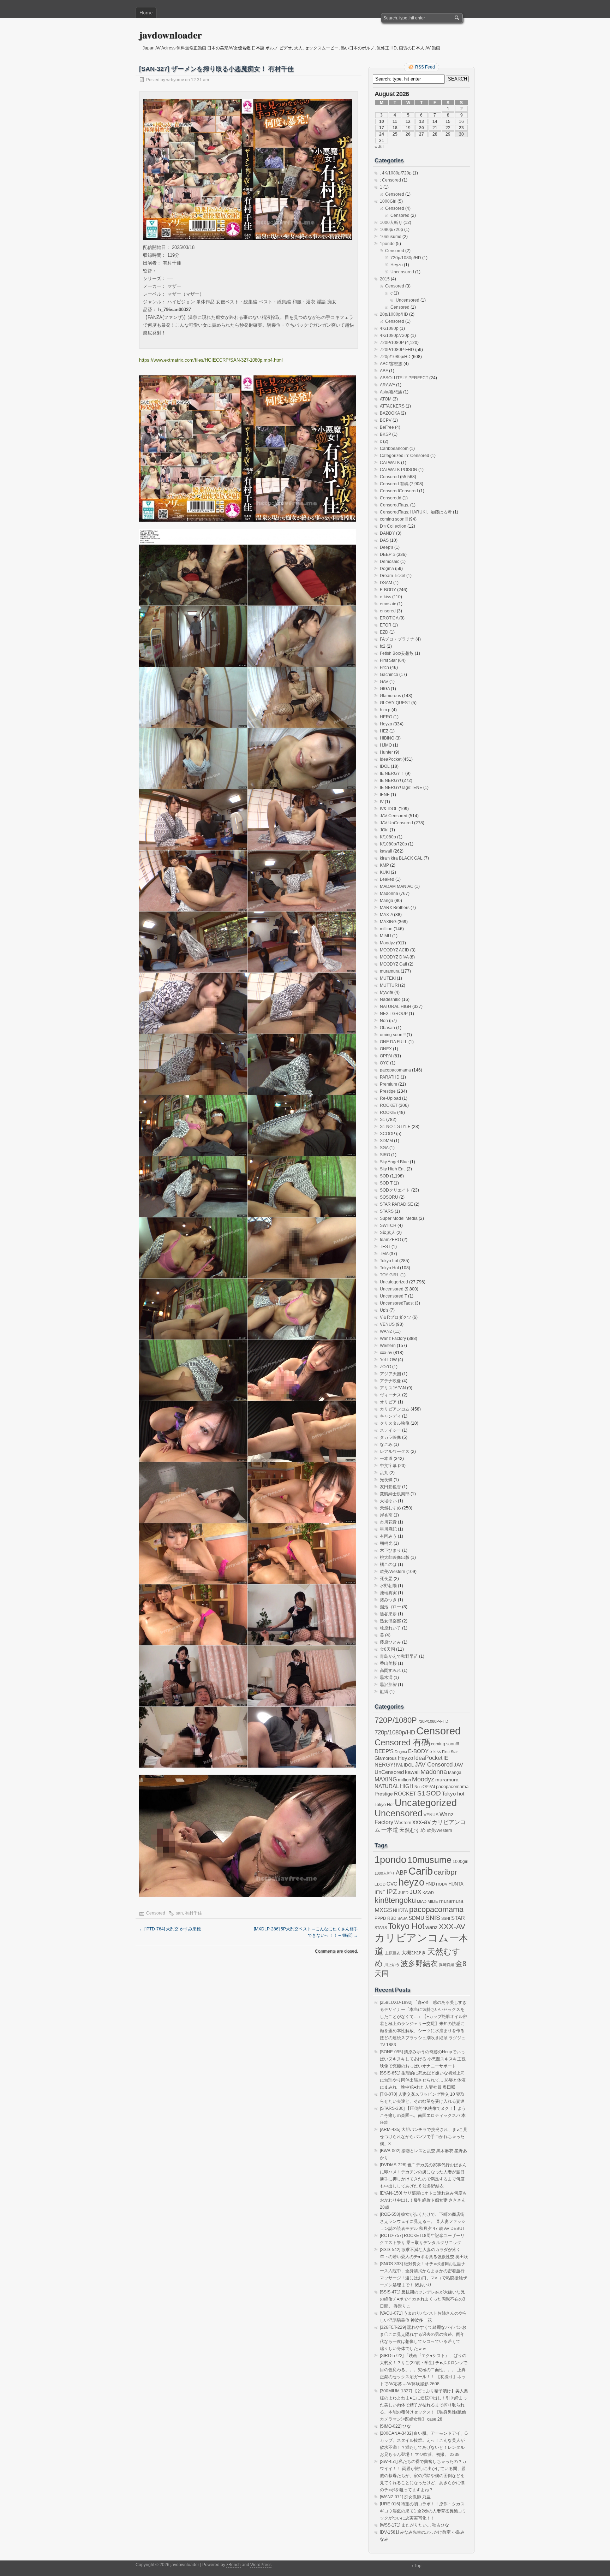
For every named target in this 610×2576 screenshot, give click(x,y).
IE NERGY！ (392, 773)
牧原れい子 (390, 1628)
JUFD (403, 1893)
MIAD (422, 1901)
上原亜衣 (393, 1953)
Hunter (386, 752)
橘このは (388, 1565)
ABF (384, 371)
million (386, 929)
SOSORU (389, 1197)
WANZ (386, 1331)
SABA (402, 1918)
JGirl (384, 830)
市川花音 (388, 1522)
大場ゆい (388, 1501)
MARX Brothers (395, 908)
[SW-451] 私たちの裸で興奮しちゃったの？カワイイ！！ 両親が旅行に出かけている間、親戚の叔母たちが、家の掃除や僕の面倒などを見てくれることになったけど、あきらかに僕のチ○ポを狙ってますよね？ (423, 2476)
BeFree (387, 427)
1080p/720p (391, 230)
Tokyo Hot (389, 1268)
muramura (390, 971)
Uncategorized (394, 1282)
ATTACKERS (392, 406)
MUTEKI (388, 978)
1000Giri (388, 201)
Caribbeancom (394, 449)
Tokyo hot (389, 1261)
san (179, 1913)
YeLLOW (388, 1360)
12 (408, 121)
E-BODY (388, 590)
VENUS (387, 1324)
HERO (386, 717)
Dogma (387, 569)
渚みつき (388, 1600)
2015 (385, 279)
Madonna (389, 894)
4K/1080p (389, 328)
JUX (415, 1892)
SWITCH (388, 1225)
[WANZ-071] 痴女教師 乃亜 (405, 2497)
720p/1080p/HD (406, 258)
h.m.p (385, 710)
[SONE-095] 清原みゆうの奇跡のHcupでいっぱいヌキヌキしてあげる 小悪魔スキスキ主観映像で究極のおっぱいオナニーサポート (423, 2059)
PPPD (380, 1918)
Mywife (387, 992)
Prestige (388, 1091)
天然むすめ (390, 1508)
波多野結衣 (419, 1963)
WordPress (261, 2565)
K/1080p (388, 837)
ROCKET (389, 1105)
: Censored (390, 180)
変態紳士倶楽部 (395, 1494)
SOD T (386, 1183)
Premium (388, 1084)
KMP (384, 865)
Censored (156, 1913)
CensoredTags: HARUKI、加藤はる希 (416, 512)
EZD (384, 632)
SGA (384, 1148)
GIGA (385, 689)
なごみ (386, 1444)
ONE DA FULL (394, 1042)
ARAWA (387, 385)
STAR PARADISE (396, 1204)
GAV (384, 682)
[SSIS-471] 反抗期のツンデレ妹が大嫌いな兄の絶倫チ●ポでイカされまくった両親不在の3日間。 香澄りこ (423, 2299)
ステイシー (390, 1430)
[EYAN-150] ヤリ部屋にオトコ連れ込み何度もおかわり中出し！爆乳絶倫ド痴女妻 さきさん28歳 (423, 2200)
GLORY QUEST (395, 703)
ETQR (386, 625)
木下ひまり (390, 1550)
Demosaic (390, 562)
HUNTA (456, 1884)
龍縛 (384, 1692)
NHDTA (400, 1910)
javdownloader (170, 35)
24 (382, 134)
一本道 (386, 1459)
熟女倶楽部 (390, 1621)
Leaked (387, 879)
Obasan (387, 1028)
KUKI (385, 872)
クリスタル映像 (395, 1423)
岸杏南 (386, 1515)
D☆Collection (393, 526)
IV (382, 802)
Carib (421, 1871)
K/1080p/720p (393, 844)
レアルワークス (395, 1452)
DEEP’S (388, 554)
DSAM (386, 583)
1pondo (387, 244)
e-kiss (385, 597)
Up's (384, 1310)
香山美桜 (388, 1663)
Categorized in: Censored (405, 456)
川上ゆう (392, 1965)
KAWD (428, 1893)
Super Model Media (399, 1218)
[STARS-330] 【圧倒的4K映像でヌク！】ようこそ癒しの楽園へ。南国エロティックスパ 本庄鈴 (423, 2115)
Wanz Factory (393, 1339)
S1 (382, 1120)
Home (146, 13)
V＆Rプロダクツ (396, 1317)
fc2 (383, 646)
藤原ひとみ (390, 1642)
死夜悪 (386, 1579)
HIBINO (387, 738)
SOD (384, 1176)
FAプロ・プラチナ (397, 639)
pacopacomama (395, 1070)
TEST (385, 1247)
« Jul (379, 147)
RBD (392, 1918)
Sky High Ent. (393, 1169)
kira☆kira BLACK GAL (401, 858)
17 (382, 128)
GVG (392, 1884)
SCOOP (387, 1134)
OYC (384, 1063)
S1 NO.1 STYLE (395, 1127)
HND (430, 1884)
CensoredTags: (394, 505)
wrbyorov (175, 80)
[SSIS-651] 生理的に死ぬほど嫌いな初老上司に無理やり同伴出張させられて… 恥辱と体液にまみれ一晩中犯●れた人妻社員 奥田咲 (423, 2080)
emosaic (388, 604)
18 (395, 128)
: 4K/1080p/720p (396, 173)
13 (421, 121)
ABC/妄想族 (391, 364)
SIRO (385, 1155)
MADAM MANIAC (397, 886)
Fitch (384, 667)
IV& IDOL (389, 809)
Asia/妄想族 (391, 392)
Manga (387, 901)
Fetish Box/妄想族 (397, 653)
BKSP (385, 434)
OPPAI (386, 1056)
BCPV (386, 420)
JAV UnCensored (396, 823)
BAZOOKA (390, 413)
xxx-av (386, 1353)
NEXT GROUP (394, 1014)
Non (384, 1021)
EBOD (380, 1884)
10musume (391, 237)
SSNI (446, 1918)
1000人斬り (391, 222)
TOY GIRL (390, 1275)
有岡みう (388, 1536)
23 (461, 128)
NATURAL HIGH (396, 1007)
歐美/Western (393, 1572)
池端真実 (388, 1593)
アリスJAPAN (393, 1388)
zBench (234, 2565)
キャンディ (390, 1416)
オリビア (388, 1402)
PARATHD (390, 1077)
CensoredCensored (399, 491)
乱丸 (384, 1473)
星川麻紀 (388, 1529)
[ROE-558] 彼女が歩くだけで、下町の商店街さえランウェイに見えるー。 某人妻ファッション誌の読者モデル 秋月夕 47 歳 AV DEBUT (423, 2221)
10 (382, 121)
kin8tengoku (395, 1900)
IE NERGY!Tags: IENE (401, 788)
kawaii (386, 851)
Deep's (387, 547)
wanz (432, 1927)
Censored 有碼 (394, 484)
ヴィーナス (390, 1395)
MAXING (388, 922)
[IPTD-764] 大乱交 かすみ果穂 (170, 1929)
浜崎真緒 (447, 1965)
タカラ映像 (390, 1437)
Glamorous (390, 696)
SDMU (416, 1918)
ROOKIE (388, 1112)
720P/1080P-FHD (397, 350)
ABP (402, 1872)
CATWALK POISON (399, 470)
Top (418, 2566)
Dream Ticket (393, 576)
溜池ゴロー (390, 1607)
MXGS (383, 1910)
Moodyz (387, 943)
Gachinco (389, 675)
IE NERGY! (390, 780)
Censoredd (391, 498)
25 (395, 134)
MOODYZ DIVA (394, 957)
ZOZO (385, 1367)
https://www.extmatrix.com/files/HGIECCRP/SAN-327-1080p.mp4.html (211, 360)
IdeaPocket (391, 759)
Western (388, 1346)
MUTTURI (389, 985)
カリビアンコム (395, 1409)
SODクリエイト (395, 1190)
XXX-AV (452, 1926)
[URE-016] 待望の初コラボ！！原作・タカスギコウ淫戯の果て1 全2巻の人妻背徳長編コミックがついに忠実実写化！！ (423, 2511)
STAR (458, 1918)
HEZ (384, 731)
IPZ (392, 1892)
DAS (384, 540)
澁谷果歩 (388, 1614)
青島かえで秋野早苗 (399, 1656)
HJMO (386, 745)
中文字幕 (388, 1466)
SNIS (433, 1918)
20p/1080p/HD (394, 314)
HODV (442, 1884)
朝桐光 (386, 1543)
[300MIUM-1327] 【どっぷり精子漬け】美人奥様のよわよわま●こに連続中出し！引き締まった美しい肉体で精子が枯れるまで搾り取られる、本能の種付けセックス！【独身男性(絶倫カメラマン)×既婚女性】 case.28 (424, 2405)
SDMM (386, 1141)
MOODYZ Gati (393, 964)
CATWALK (390, 463)
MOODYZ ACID (394, 950)
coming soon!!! (394, 519)
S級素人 (388, 1233)
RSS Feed (425, 67)
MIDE (433, 1901)
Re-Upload (390, 1098)
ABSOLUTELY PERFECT (404, 378)
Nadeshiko (390, 999)
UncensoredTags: (397, 1303)
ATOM (386, 399)
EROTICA (389, 618)
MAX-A (386, 915)
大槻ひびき (414, 1953)
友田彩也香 (390, 1487)
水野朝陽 (388, 1586)
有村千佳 (193, 1913)
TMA (384, 1254)
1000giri (461, 1861)
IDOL (385, 766)
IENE (385, 795)
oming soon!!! (393, 1035)
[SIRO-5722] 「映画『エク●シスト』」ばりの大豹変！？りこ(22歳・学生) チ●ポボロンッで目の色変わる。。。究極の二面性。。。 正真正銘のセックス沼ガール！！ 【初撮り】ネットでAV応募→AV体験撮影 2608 (424, 2370)
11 (395, 121)
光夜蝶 (386, 1480)
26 (408, 134)
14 (435, 121)
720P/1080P (392, 343)
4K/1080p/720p (395, 336)
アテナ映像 (390, 1381)
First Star (388, 660)
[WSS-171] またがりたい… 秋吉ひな (414, 2525)
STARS (387, 1211)
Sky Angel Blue (394, 1162)
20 (421, 128)
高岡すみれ (390, 1670)
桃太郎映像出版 (395, 1557)
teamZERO (390, 1240)
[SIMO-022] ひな (395, 2426)
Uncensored (402, 272)
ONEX (386, 1049)
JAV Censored (394, 816)
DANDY (387, 533)
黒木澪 (386, 1678)
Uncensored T (393, 1296)
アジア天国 (390, 1374)
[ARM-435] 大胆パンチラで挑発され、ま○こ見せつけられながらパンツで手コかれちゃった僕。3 (424, 2137)
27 (421, 134)
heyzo (411, 1882)
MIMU (385, 936)
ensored (388, 611)
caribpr (445, 1872)
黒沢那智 (388, 1685)
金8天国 (387, 1649)
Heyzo (397, 265)
